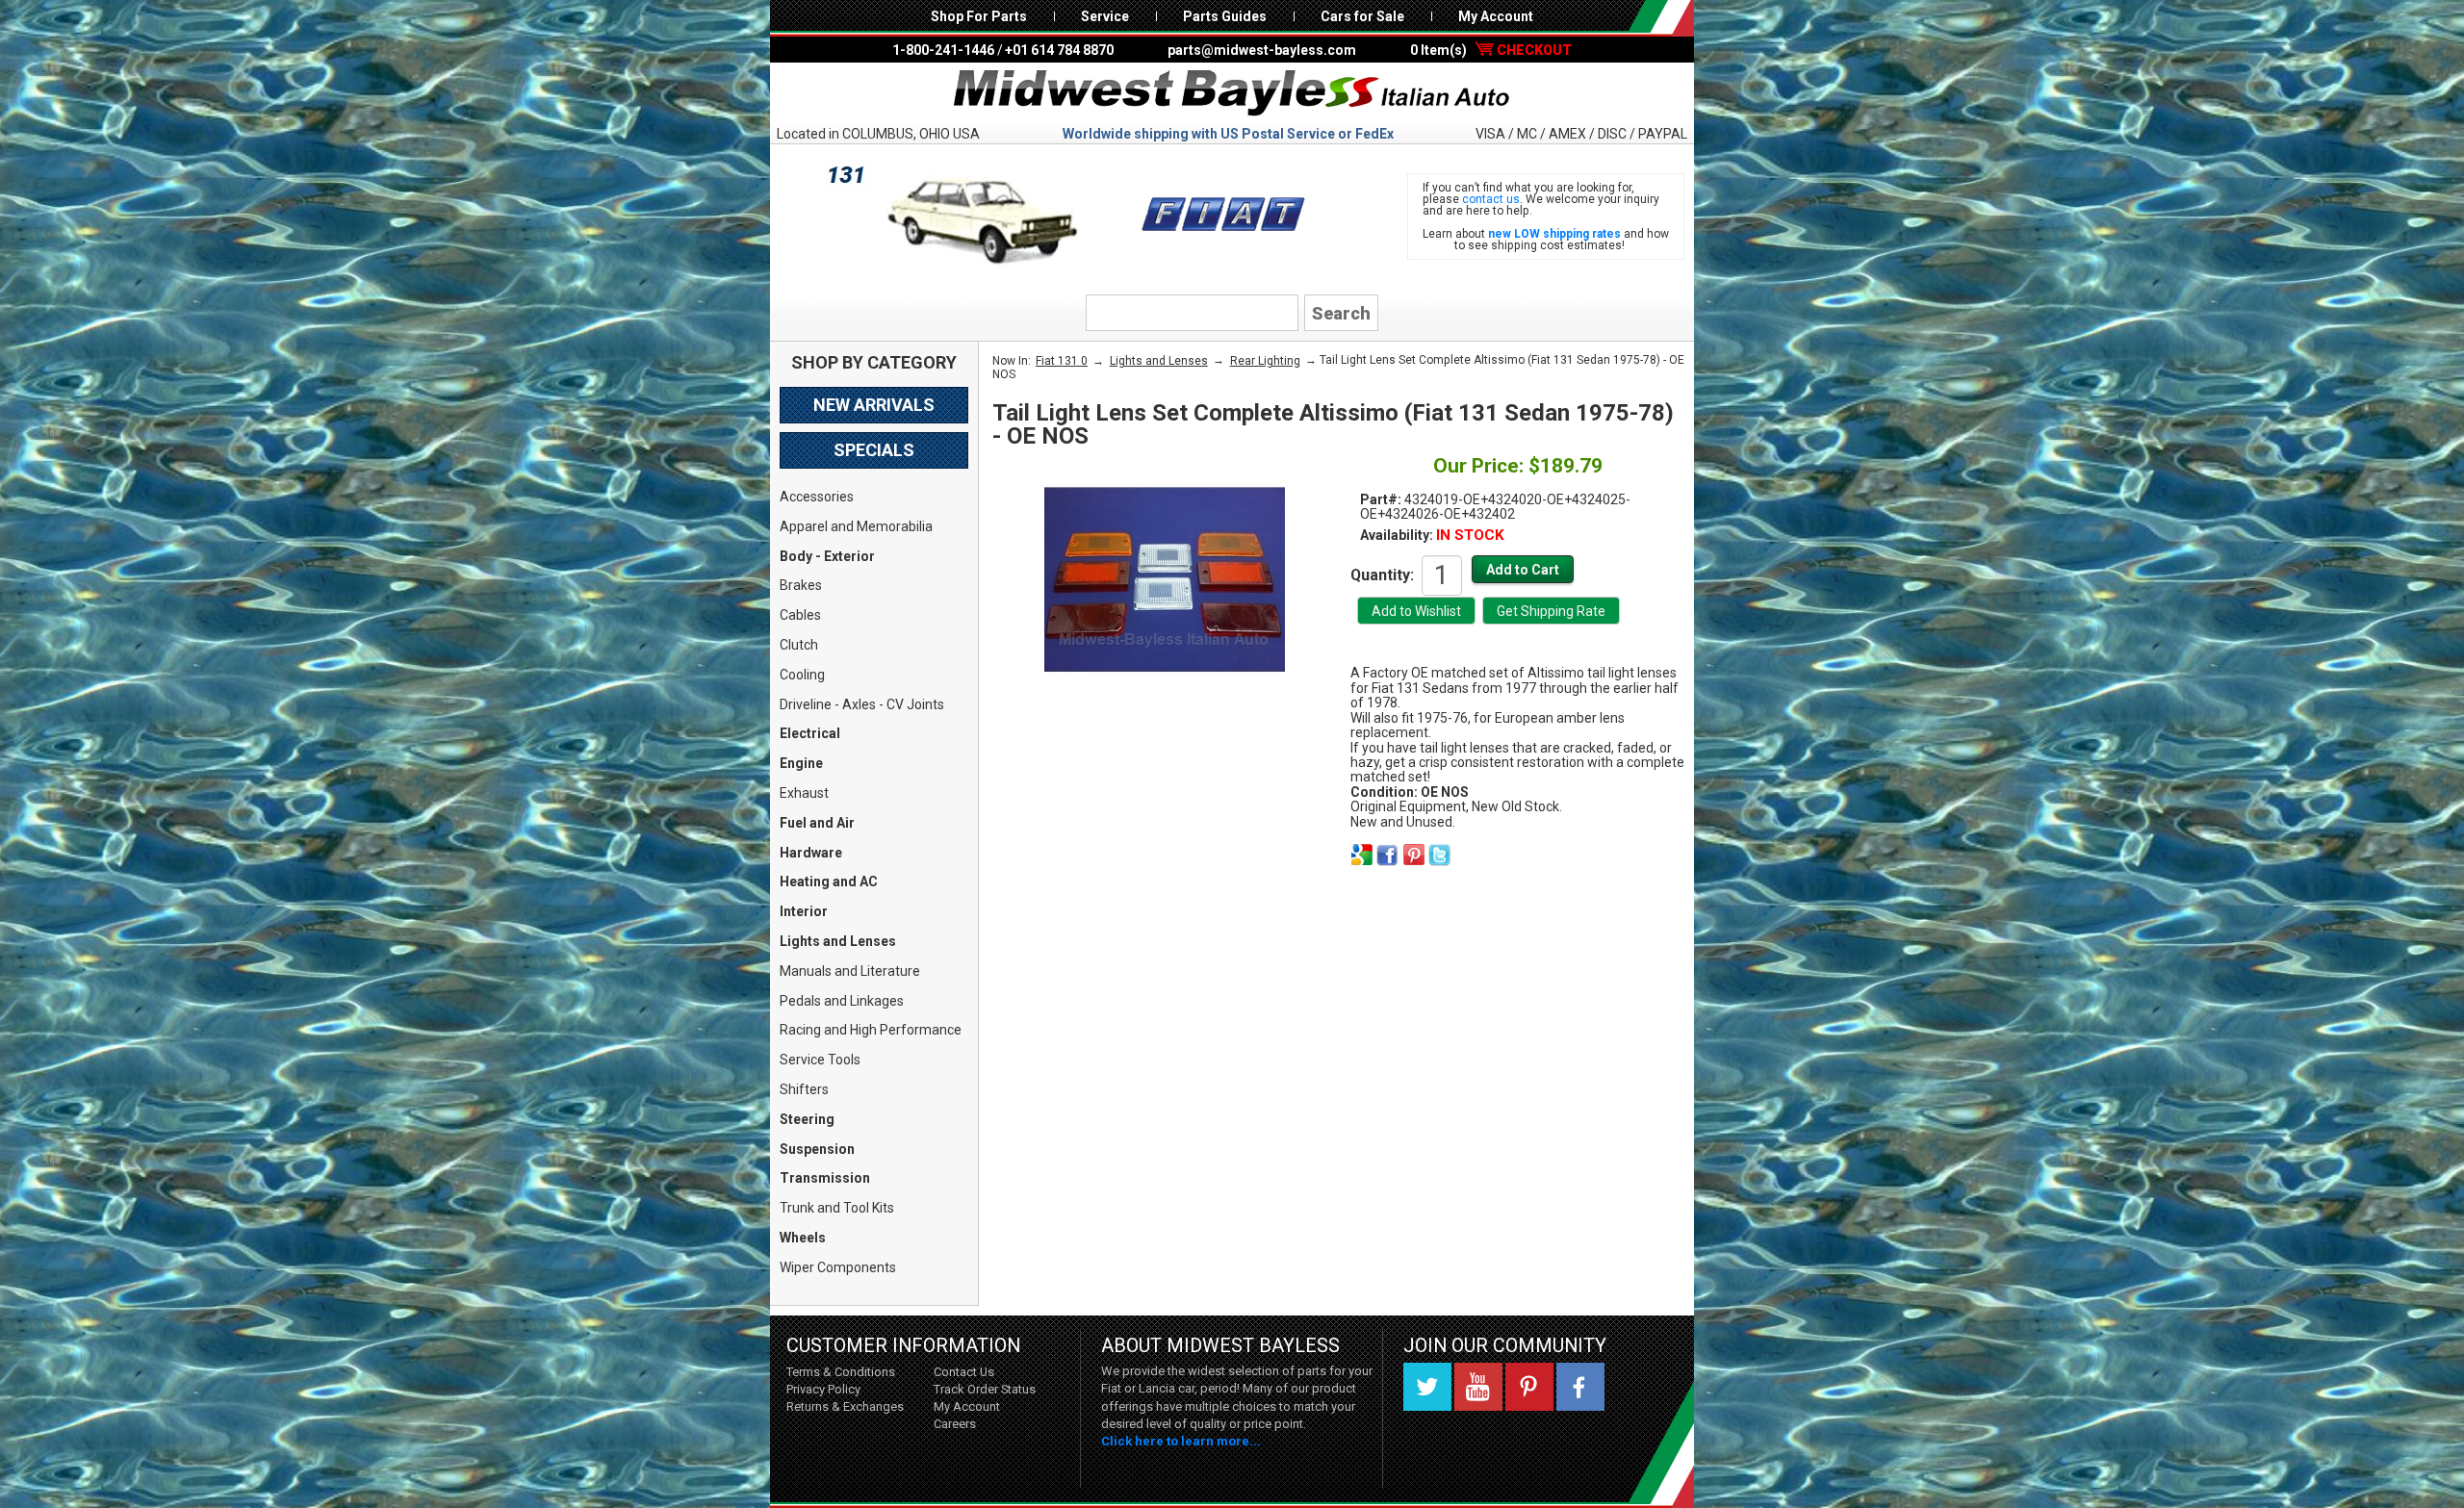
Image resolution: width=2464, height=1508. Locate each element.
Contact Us (964, 1372)
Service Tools (820, 1060)
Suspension (817, 1149)
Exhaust (804, 793)
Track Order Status (985, 1389)
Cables (800, 615)
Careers (955, 1424)
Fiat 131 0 (1062, 361)
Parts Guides (1225, 16)
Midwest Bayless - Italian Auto (1232, 93)
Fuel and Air (817, 823)
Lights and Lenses (838, 941)
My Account (1496, 16)
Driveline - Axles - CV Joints (862, 704)
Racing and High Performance (871, 1030)
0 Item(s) (1491, 50)
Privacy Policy (823, 1389)
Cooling (802, 675)
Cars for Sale (1362, 16)
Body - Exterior (827, 556)
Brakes (801, 585)
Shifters (804, 1089)
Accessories (817, 497)
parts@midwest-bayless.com (1262, 50)
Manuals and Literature (850, 971)
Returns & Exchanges (845, 1406)
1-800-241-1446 (943, 50)
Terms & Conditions (841, 1372)
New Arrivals (874, 405)
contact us (1491, 199)
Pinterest (1529, 1387)
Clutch (799, 645)
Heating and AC (829, 882)
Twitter (1427, 1387)
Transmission (825, 1178)
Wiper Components (838, 1267)
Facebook (1580, 1387)
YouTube (1478, 1387)
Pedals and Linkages (842, 1001)
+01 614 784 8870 (1059, 50)
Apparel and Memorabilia (856, 526)
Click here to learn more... (1181, 1441)
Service (1105, 16)
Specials (874, 450)
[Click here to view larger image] (1165, 579)
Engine (801, 763)
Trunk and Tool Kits (837, 1208)
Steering (807, 1119)
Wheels (803, 1238)
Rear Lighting (1265, 361)
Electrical (810, 733)
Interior (804, 911)
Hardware (811, 853)
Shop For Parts (979, 16)
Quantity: (1382, 575)
